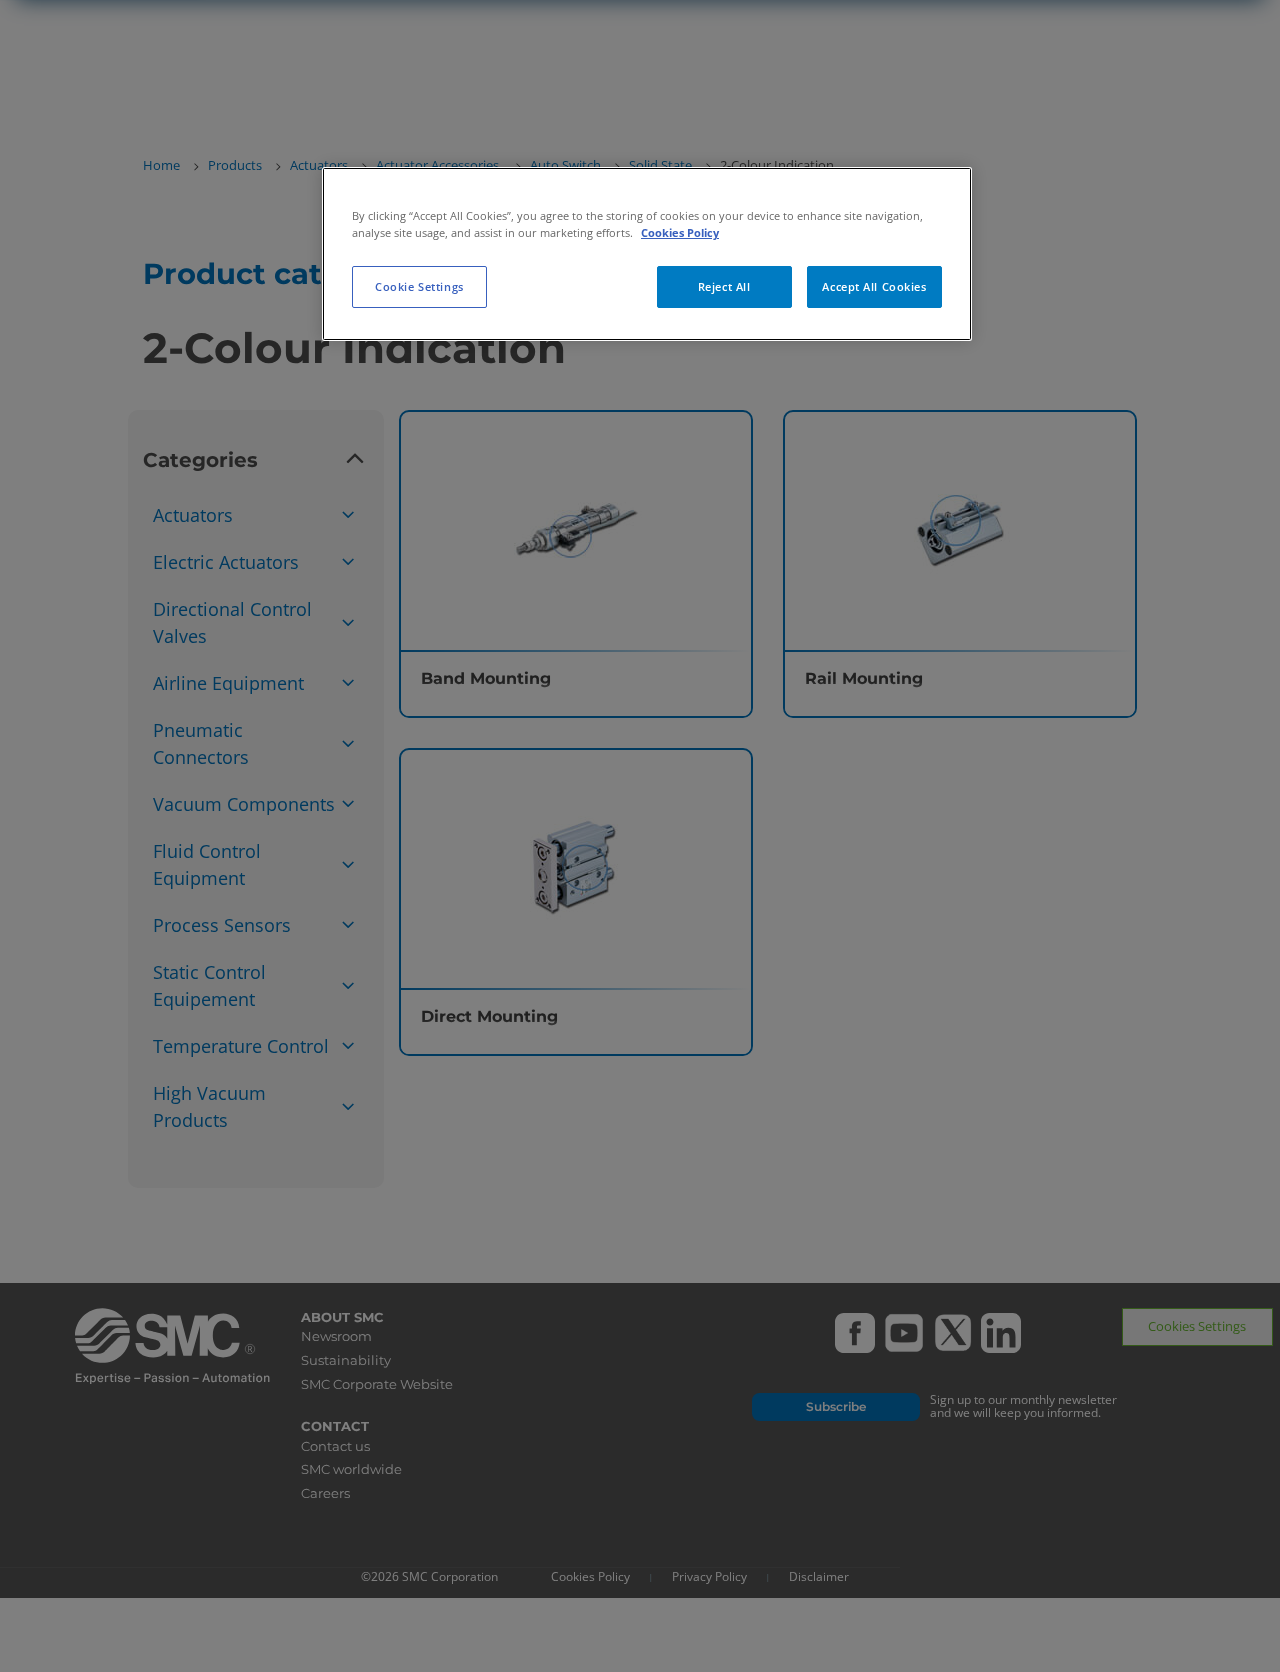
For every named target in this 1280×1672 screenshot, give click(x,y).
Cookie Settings (419, 286)
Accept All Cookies (874, 286)
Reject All (724, 286)
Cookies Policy (680, 232)
